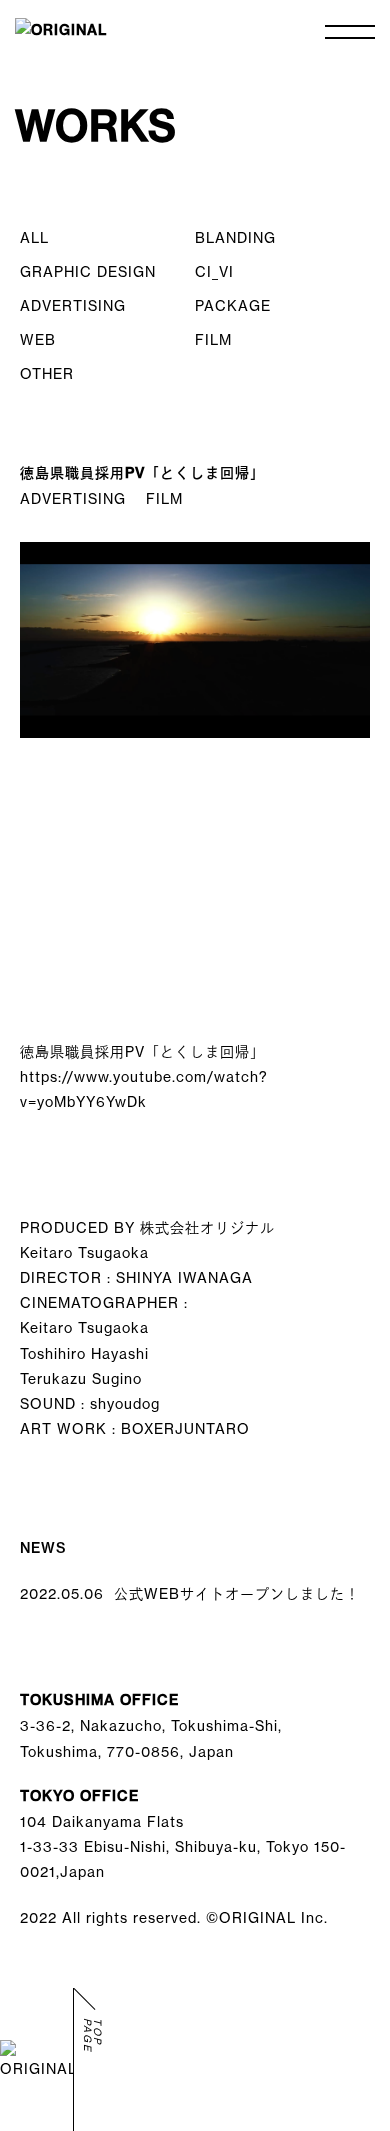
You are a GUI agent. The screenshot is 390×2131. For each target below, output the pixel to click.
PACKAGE (233, 305)
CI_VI (214, 271)
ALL (34, 237)
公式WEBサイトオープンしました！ (190, 1593)
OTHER (47, 373)
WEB (38, 339)
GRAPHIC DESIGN (88, 271)
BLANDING (235, 237)
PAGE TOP (93, 2035)
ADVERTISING (73, 305)
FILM (213, 339)
